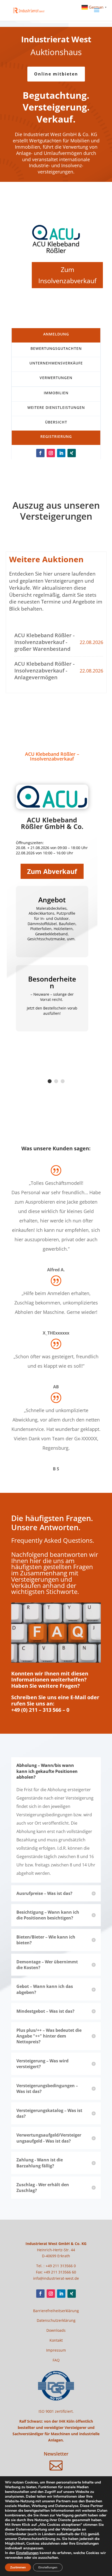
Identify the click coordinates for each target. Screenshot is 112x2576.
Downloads (56, 2330)
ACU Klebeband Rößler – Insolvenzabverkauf (52, 756)
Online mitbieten (56, 74)
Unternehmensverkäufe (56, 363)
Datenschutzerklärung (56, 2320)
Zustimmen (18, 2567)
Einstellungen (27, 2553)
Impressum (56, 2350)
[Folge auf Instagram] (51, 453)
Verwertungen (56, 378)
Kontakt (56, 2340)
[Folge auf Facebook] (40, 453)
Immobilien (56, 393)
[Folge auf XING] (72, 453)
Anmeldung (56, 334)
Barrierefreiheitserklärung (56, 2311)
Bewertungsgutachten (56, 348)
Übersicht (56, 422)
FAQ (56, 2360)
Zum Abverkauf (52, 871)
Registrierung (56, 436)
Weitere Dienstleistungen (56, 407)
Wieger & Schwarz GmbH (56, 252)
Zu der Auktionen (56, 305)
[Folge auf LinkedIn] (61, 453)
